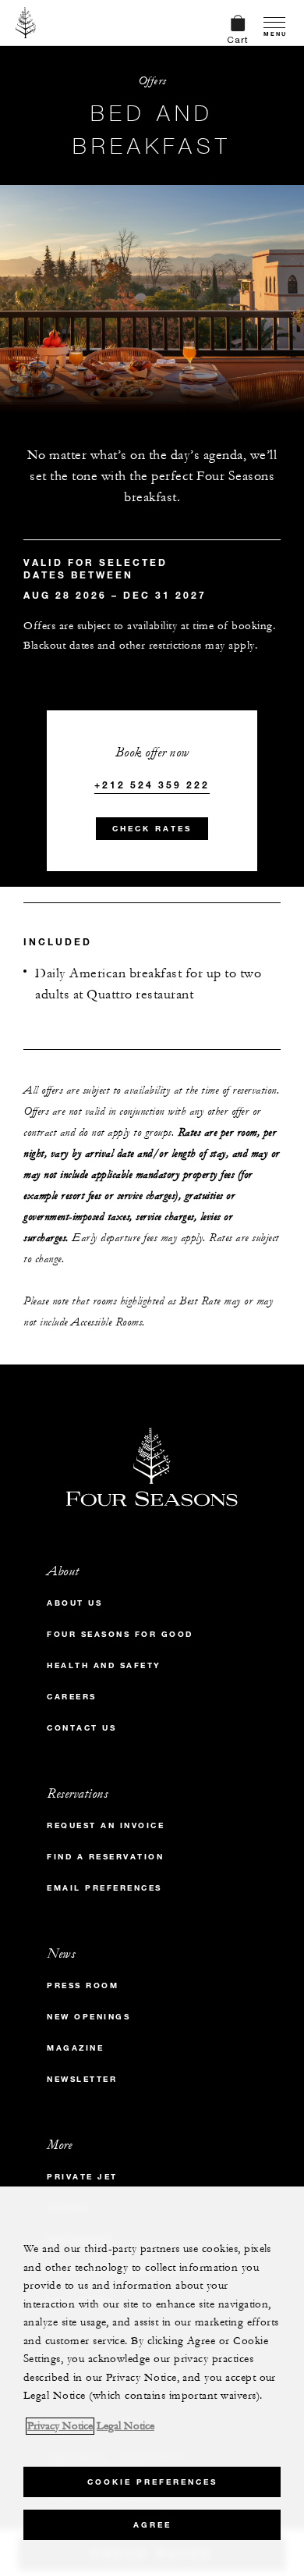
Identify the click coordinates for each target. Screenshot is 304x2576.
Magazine (75, 2048)
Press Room (83, 1985)
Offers (152, 81)
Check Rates (152, 829)
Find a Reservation (105, 1857)
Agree (152, 2525)
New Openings (88, 2017)
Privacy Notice (60, 2426)
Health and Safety (104, 1665)
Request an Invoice (106, 1825)
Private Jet (82, 2177)
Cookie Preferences (152, 2482)
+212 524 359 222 (152, 785)
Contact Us (81, 1728)
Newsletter (82, 2079)
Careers (72, 1697)
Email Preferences (104, 1888)
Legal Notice (125, 2426)
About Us (74, 1603)
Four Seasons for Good (120, 1634)
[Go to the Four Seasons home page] (26, 23)
